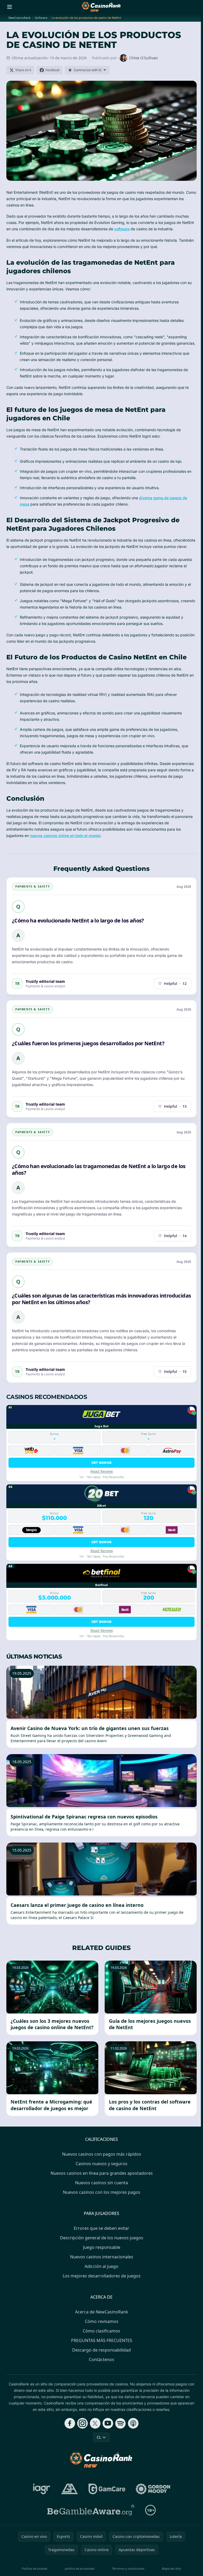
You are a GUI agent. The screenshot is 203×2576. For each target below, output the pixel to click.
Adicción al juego (101, 2266)
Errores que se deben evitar (101, 2228)
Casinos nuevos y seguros (101, 2164)
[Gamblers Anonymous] (70, 2489)
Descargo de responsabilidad (101, 2350)
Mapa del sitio (171, 2568)
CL (99, 2437)
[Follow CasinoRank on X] (95, 2423)
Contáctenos (101, 2359)
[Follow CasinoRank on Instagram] (82, 2423)
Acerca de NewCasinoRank (102, 2312)
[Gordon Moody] (153, 2489)
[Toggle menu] (10, 7)
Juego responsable (102, 2247)
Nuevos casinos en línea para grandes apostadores (102, 2173)
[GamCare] (107, 2489)
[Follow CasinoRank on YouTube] (108, 2423)
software (122, 229)
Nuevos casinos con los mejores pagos (102, 2192)
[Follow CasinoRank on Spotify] (121, 2423)
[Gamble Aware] (91, 2510)
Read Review (102, 1471)
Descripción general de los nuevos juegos (102, 2238)
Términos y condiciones (128, 2568)
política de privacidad (80, 2568)
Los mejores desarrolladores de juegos (102, 2276)
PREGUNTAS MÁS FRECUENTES (102, 2340)
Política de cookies (35, 2568)
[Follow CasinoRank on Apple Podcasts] (133, 2423)
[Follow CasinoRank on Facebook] (70, 2423)
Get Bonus (102, 1463)
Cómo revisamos (102, 2321)
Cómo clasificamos (101, 2331)
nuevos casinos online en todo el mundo (65, 836)
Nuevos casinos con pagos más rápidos (102, 2154)
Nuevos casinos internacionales (102, 2257)
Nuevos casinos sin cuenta (101, 2183)
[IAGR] (42, 2489)
